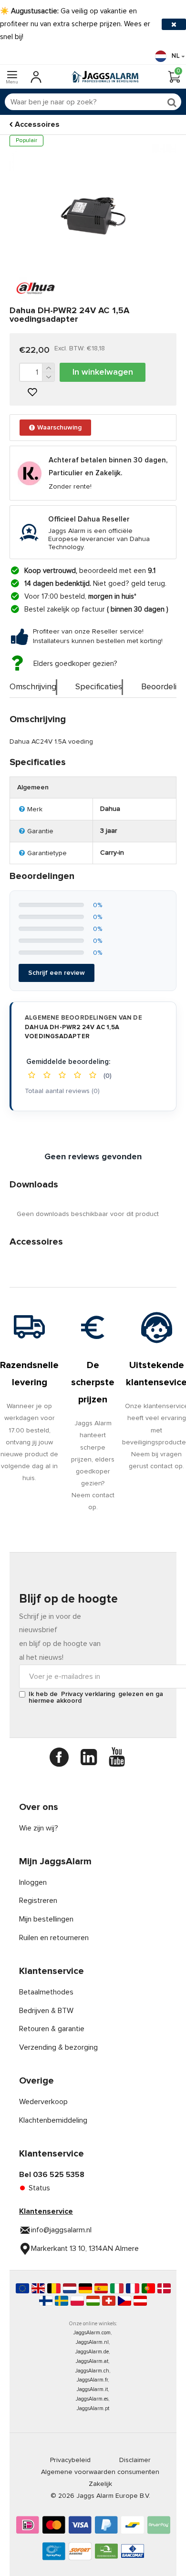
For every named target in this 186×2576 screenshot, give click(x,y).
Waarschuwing (59, 428)
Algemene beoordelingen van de (83, 1027)
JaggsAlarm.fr (92, 2380)
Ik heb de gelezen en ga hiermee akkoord (96, 1697)
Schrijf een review (57, 973)
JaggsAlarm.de (92, 2352)
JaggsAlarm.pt (93, 2408)
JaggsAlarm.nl (92, 2342)
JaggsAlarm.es (92, 2399)
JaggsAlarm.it (92, 2389)
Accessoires (37, 124)
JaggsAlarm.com (92, 2333)
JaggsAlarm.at (92, 2361)
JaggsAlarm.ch (92, 2371)
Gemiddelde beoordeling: (68, 1062)
